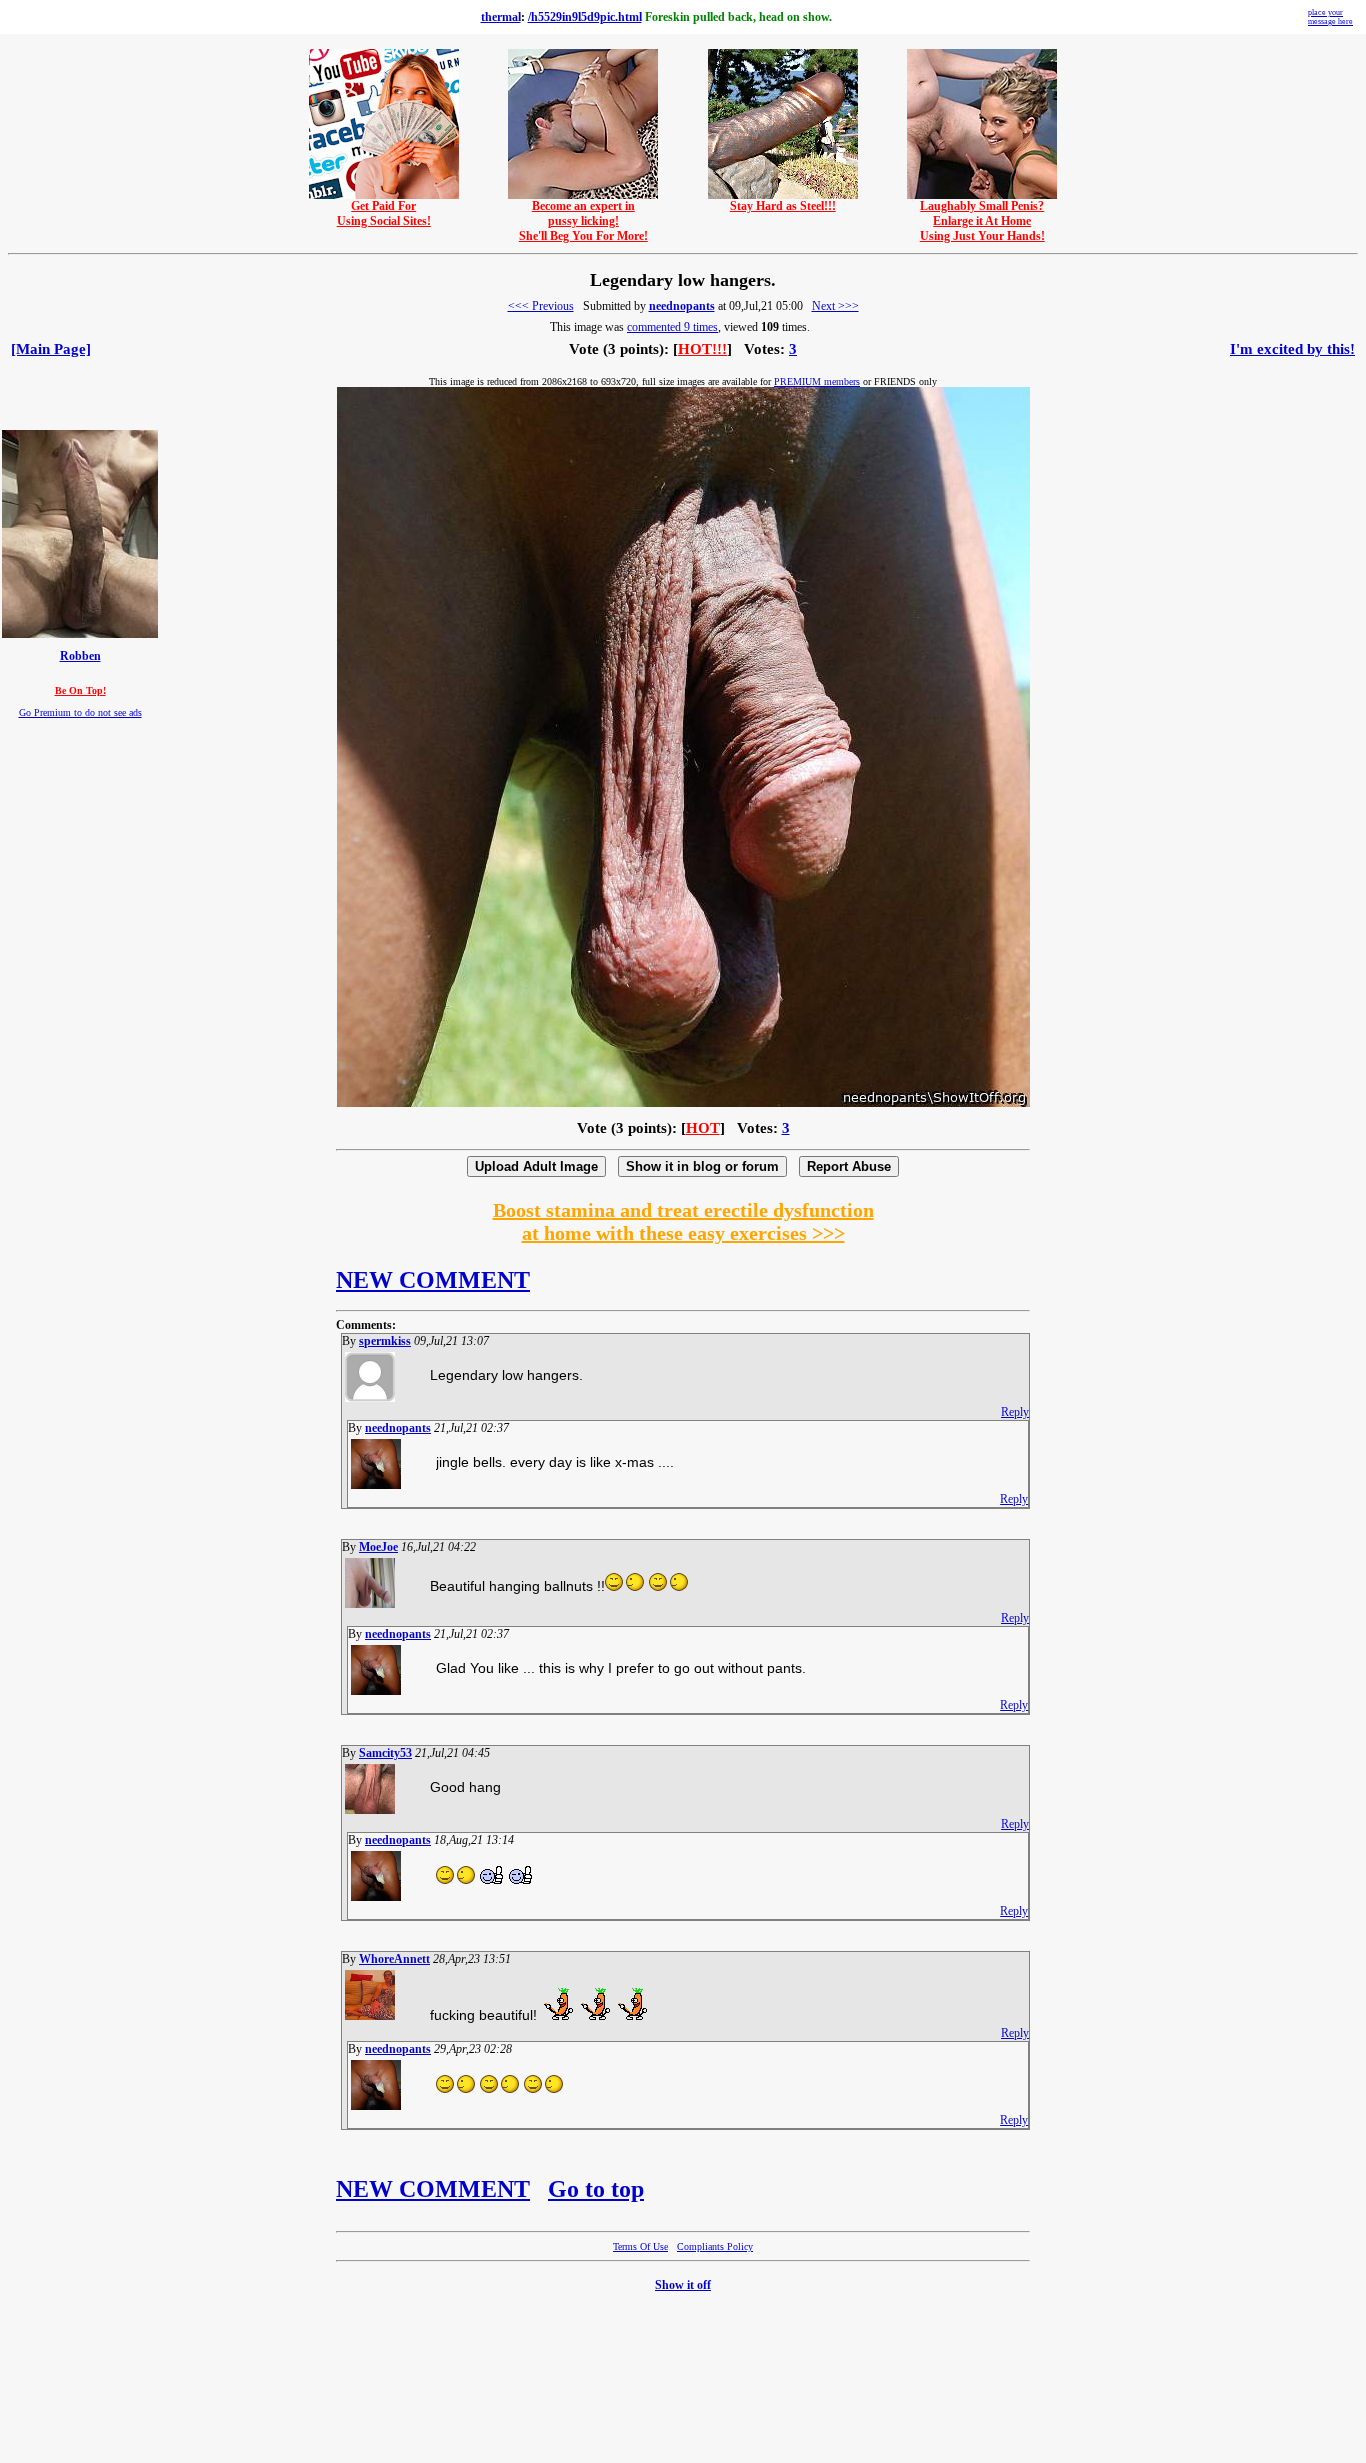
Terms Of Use (640, 2246)
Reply (1015, 1412)
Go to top (596, 2189)
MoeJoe (378, 1547)
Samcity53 (385, 1753)
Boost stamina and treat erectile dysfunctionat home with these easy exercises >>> (683, 1221)
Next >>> (835, 306)
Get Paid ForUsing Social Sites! (384, 213)
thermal (501, 17)
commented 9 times (672, 327)
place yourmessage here (1330, 17)
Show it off (683, 2285)
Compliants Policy (715, 2246)
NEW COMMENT (433, 1280)
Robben (80, 656)
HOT (703, 1128)
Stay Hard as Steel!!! (783, 206)
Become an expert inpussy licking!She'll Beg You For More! (583, 221)
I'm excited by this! (1292, 349)
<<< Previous (541, 306)
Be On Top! (80, 690)
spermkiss (385, 1341)
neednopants (682, 306)
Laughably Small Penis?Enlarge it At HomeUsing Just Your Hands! (982, 221)
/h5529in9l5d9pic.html (585, 17)
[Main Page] (51, 349)
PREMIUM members (817, 381)
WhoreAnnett (394, 1959)
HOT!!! (702, 349)
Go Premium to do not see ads (80, 712)
